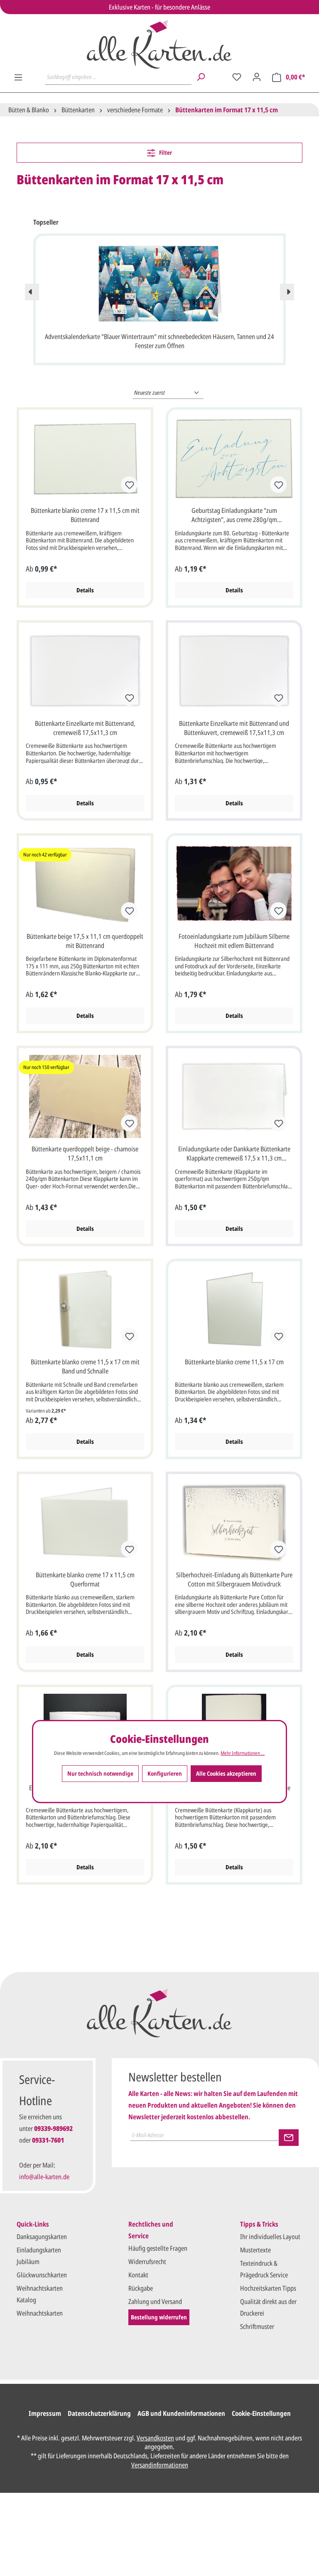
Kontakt (138, 2275)
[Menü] (18, 77)
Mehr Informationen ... (243, 1753)
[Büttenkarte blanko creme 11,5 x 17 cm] (234, 1309)
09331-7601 (48, 2140)
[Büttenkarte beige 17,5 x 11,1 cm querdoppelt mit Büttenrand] (85, 884)
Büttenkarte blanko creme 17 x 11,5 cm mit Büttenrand (85, 515)
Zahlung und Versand (155, 2301)
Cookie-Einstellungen (261, 2413)
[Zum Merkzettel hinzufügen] (129, 485)
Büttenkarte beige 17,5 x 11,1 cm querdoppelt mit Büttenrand (85, 941)
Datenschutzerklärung (99, 2413)
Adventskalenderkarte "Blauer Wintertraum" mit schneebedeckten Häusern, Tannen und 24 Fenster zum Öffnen (159, 341)
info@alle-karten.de (44, 2177)
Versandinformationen (160, 2465)
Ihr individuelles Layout (270, 2237)
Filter (165, 152)
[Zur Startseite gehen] (159, 44)
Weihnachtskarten (40, 2313)
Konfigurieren (165, 1773)
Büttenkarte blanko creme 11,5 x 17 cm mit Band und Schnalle (85, 1366)
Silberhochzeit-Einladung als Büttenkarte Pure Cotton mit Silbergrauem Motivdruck (234, 1579)
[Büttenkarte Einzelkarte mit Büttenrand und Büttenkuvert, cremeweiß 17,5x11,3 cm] (234, 671)
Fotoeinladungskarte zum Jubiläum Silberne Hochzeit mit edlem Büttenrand (234, 941)
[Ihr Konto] (257, 77)
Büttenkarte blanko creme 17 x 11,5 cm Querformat (85, 1579)
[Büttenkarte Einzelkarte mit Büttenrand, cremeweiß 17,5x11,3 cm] (85, 671)
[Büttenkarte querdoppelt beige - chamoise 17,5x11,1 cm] (85, 1096)
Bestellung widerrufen (159, 2317)
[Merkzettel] (237, 77)
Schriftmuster (257, 2326)
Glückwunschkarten (42, 2275)
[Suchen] (201, 77)
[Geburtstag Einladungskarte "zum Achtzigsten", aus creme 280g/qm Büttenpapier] (234, 458)
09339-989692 (53, 2128)
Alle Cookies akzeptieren (226, 1773)
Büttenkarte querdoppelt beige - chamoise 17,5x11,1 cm (85, 1153)
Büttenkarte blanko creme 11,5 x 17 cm (234, 1362)
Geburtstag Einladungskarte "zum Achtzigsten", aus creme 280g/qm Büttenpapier (234, 515)
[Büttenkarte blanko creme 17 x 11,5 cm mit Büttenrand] (85, 458)
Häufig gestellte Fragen (158, 2248)
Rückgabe (141, 2288)
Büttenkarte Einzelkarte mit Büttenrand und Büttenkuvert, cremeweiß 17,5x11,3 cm (234, 728)
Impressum (45, 2413)
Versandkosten (155, 2438)
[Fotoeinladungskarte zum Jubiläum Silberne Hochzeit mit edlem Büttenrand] (234, 884)
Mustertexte (255, 2250)
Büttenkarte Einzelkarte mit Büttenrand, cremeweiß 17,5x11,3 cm (85, 728)
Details (85, 590)
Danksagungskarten (42, 2237)
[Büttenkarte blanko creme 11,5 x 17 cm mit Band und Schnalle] (85, 1309)
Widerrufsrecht (147, 2262)
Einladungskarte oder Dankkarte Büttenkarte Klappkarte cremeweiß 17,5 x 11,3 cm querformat (234, 1154)
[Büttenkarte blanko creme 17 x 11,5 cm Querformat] (85, 1522)
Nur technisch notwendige (100, 1773)
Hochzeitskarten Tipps (268, 2288)
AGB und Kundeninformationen (181, 2413)
